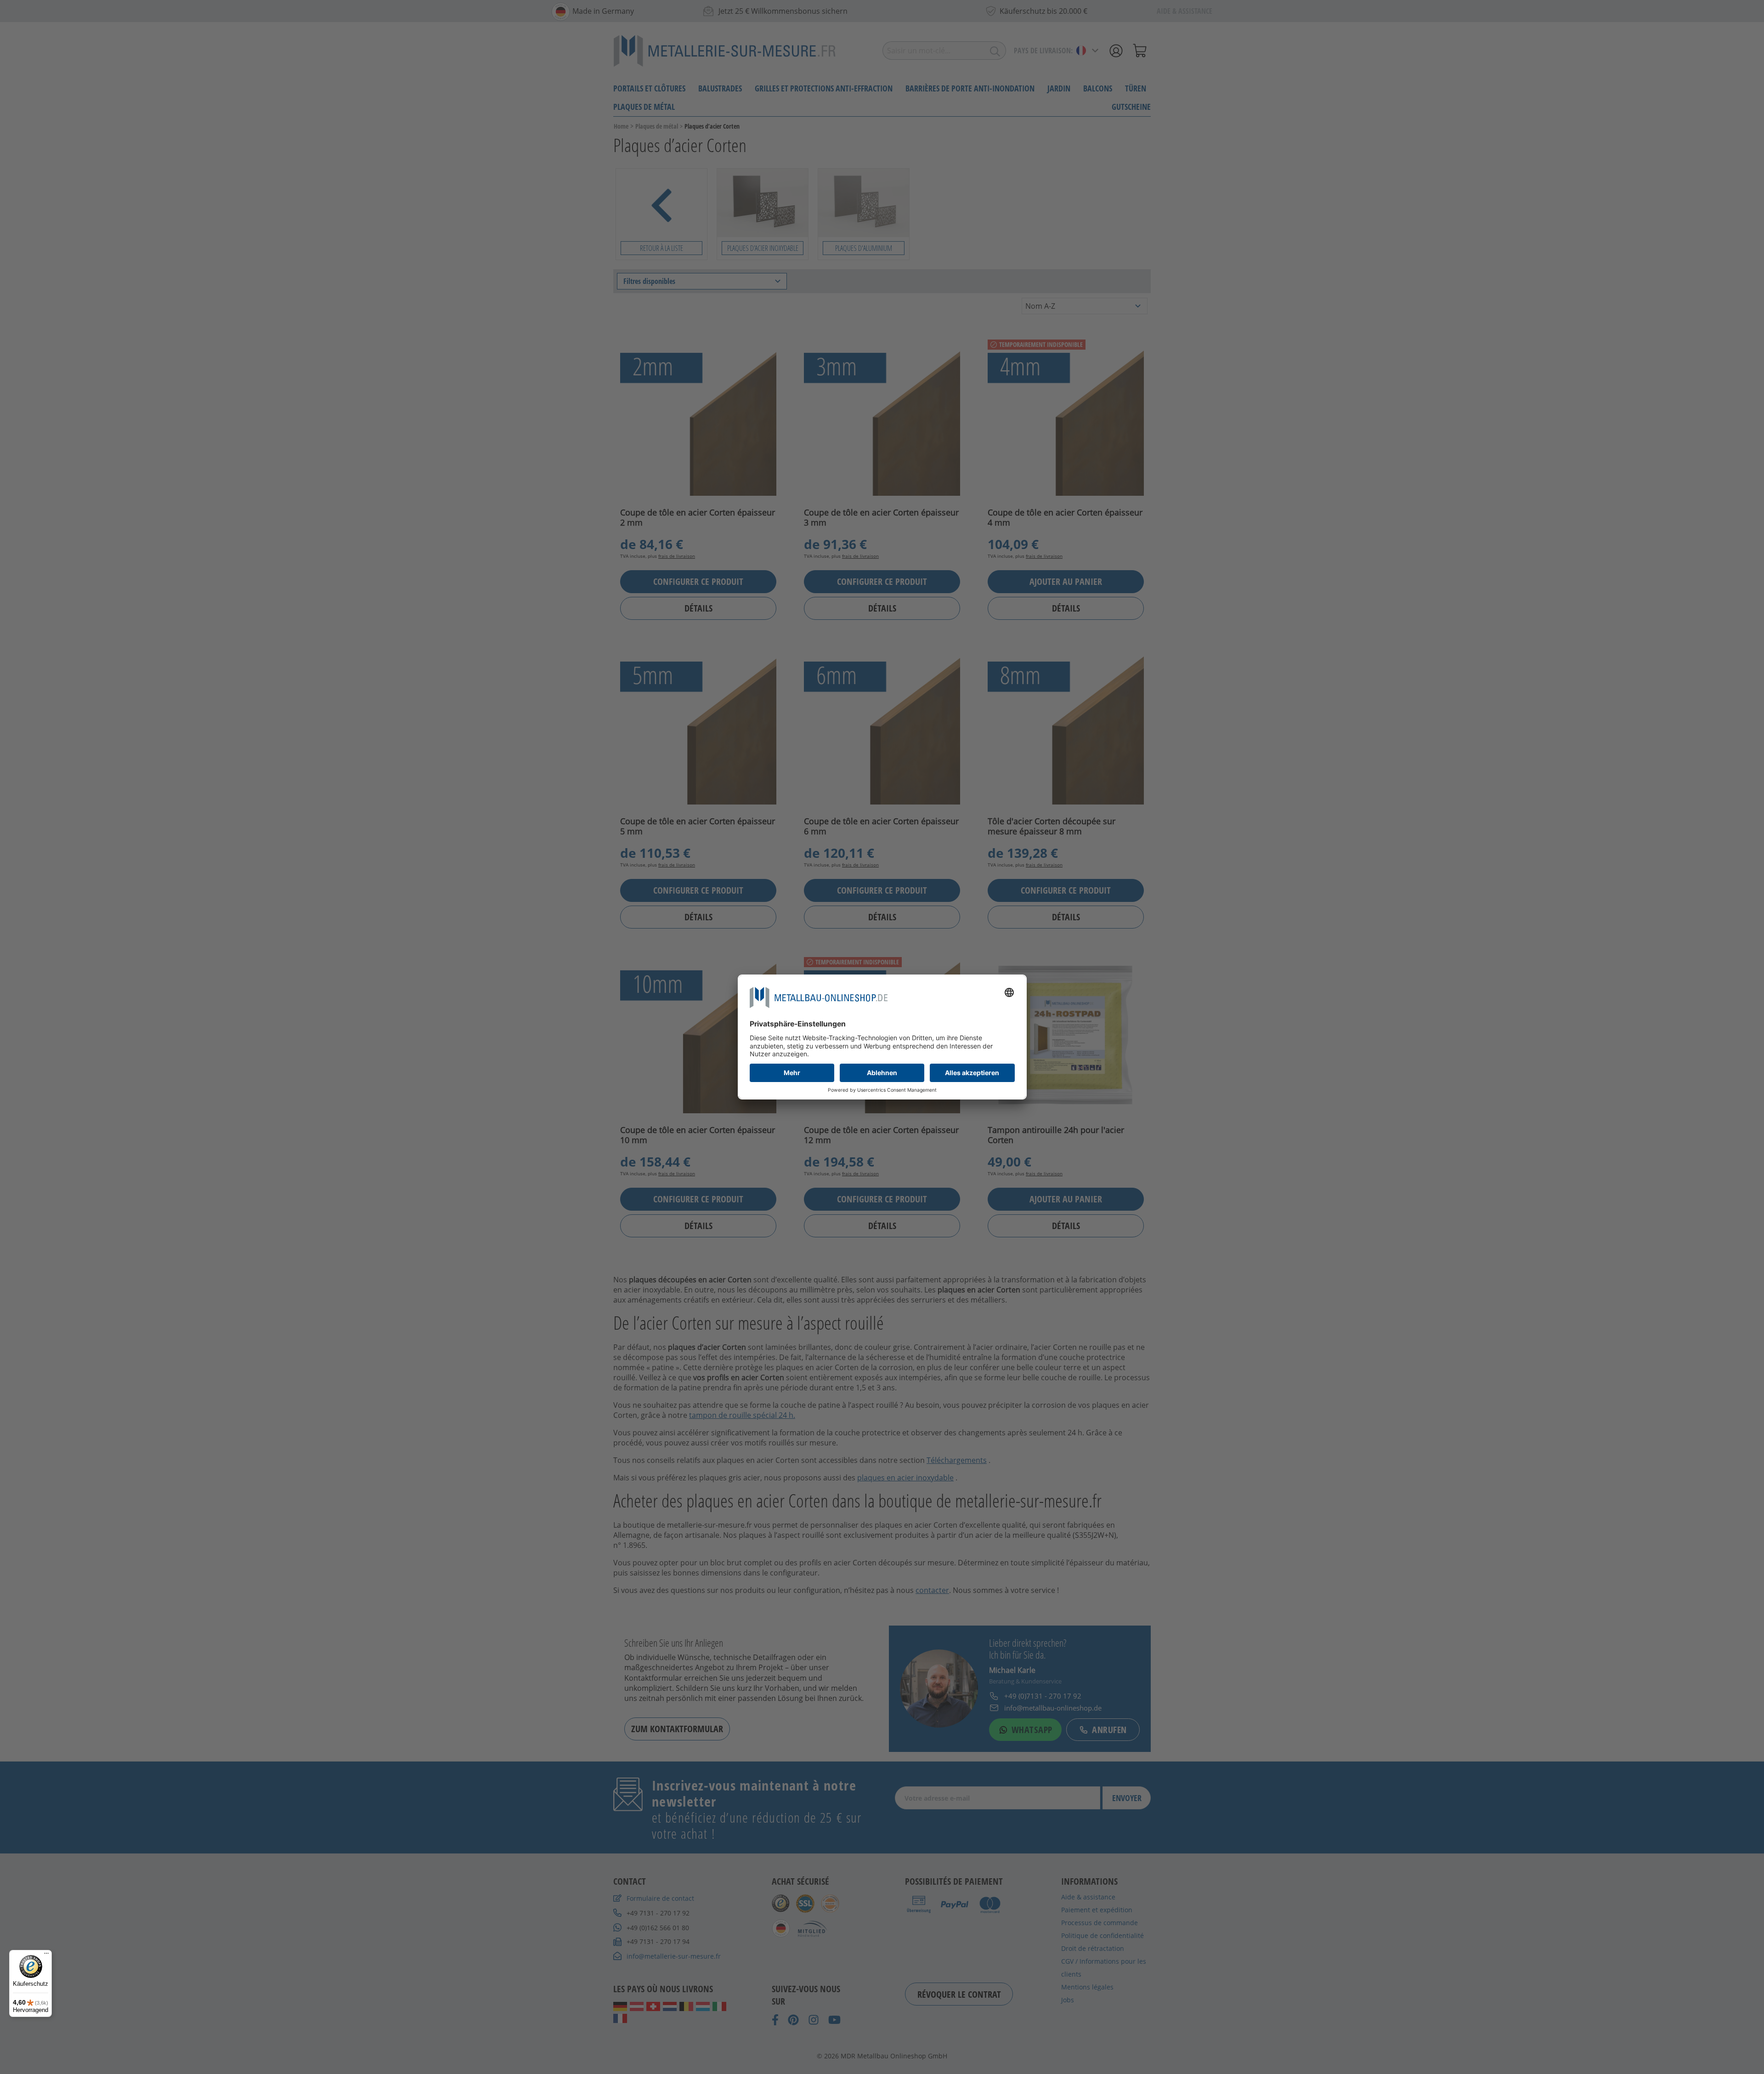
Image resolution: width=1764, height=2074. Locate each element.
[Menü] (46, 1955)
